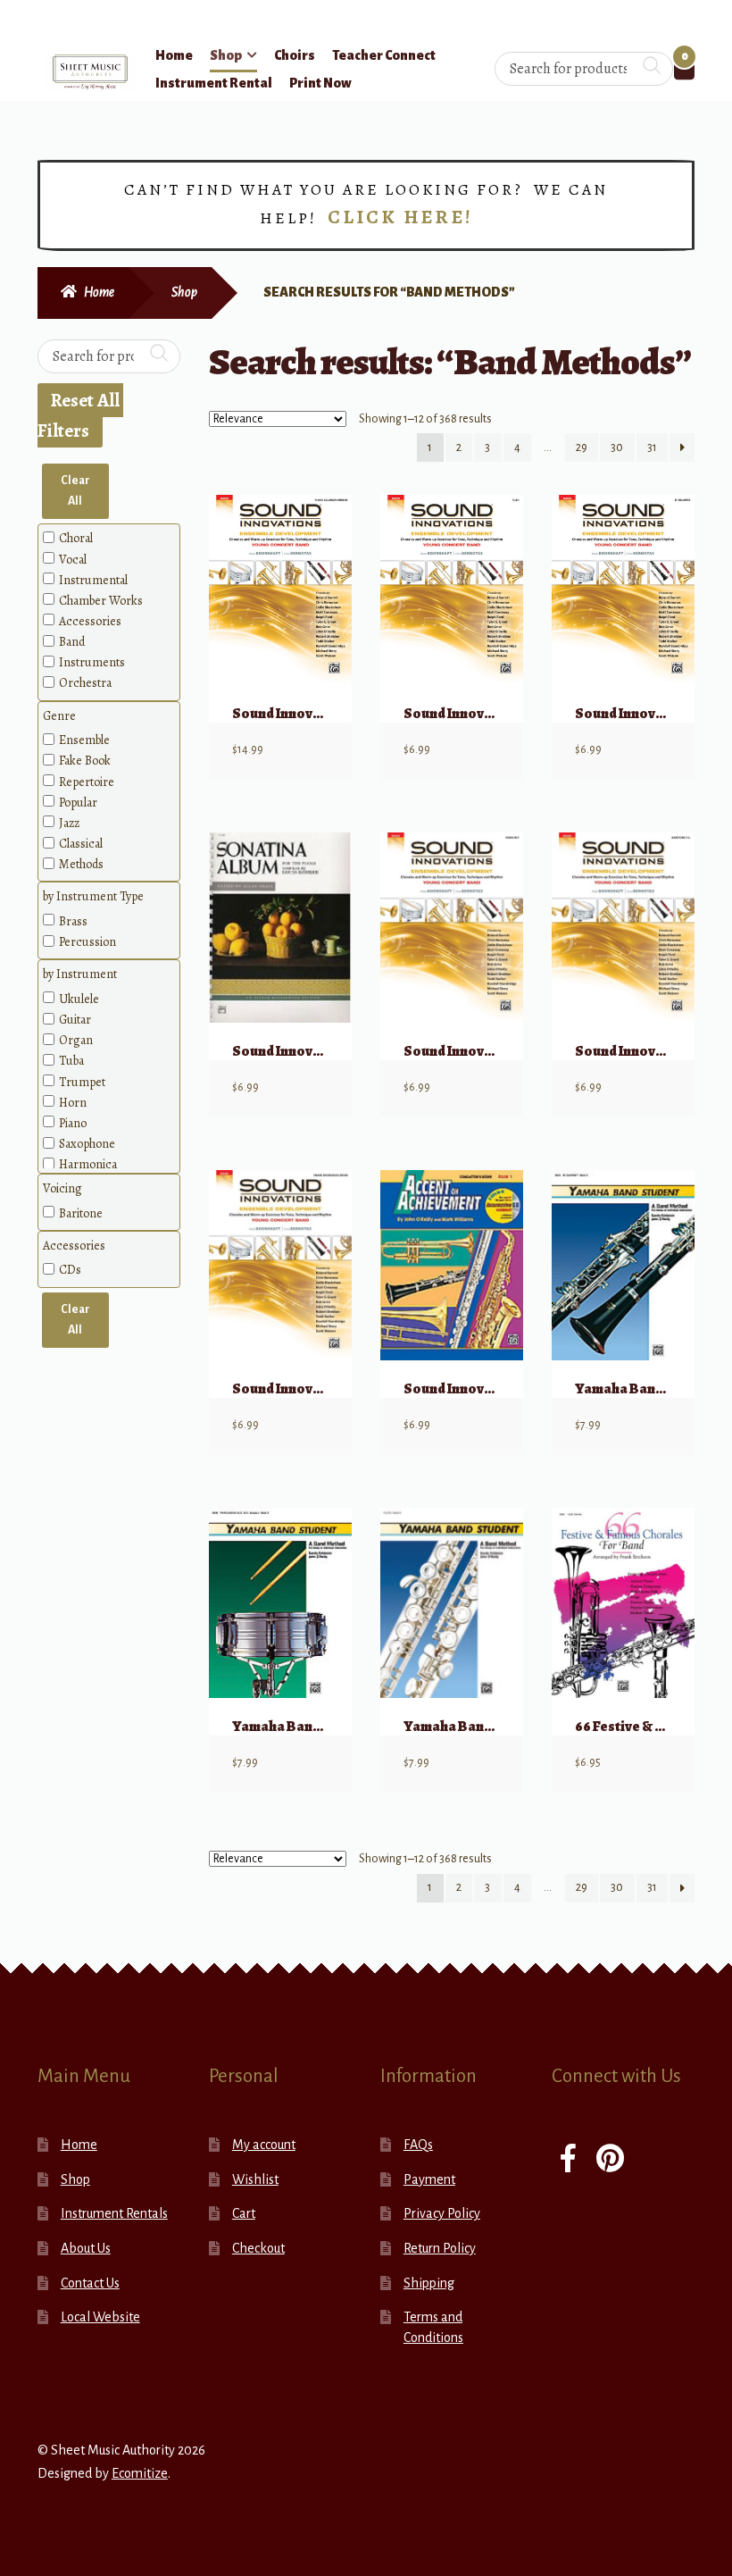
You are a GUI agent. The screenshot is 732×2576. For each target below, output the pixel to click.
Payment (429, 2179)
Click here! (400, 217)
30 (617, 447)
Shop (226, 55)
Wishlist (255, 2179)
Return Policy (440, 2248)
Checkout (258, 2248)
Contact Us (90, 2283)
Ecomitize (140, 2473)
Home (174, 55)
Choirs (295, 55)
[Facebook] (568, 2160)
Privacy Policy (442, 2213)
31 (652, 447)
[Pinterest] (610, 2160)
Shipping (429, 2283)
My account (264, 2145)
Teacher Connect (384, 55)
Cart (244, 2213)
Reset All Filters (80, 415)
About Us (86, 2248)
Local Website (100, 2317)
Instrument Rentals (114, 2213)
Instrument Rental (214, 83)
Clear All (75, 491)
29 (582, 447)
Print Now (320, 83)
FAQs (418, 2145)
